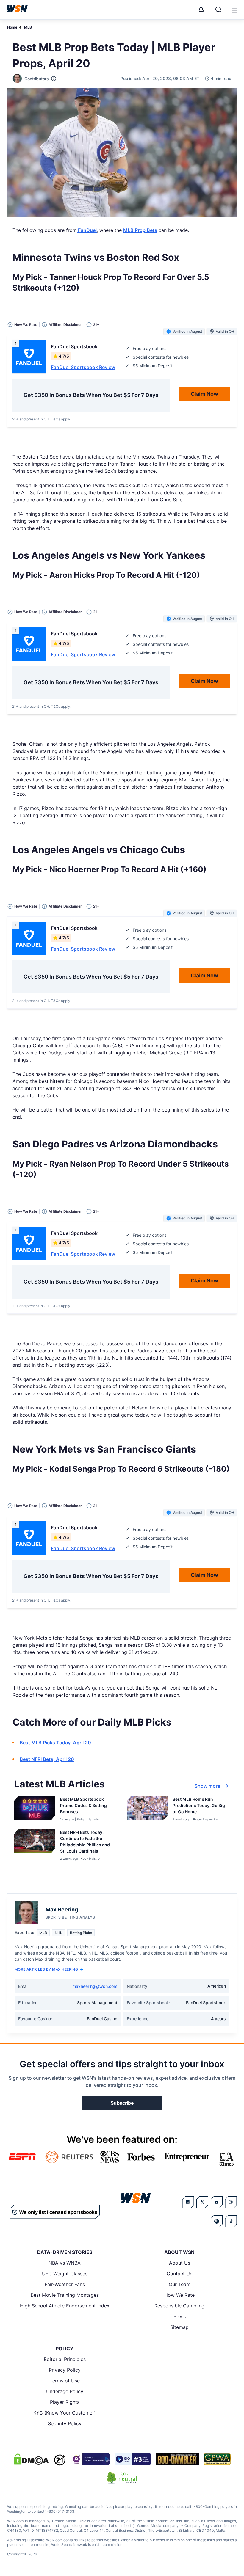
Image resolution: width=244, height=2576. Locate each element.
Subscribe (122, 2103)
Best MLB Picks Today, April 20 (55, 1743)
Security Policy (65, 2423)
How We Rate (179, 2295)
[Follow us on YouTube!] (217, 2202)
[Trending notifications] (201, 10)
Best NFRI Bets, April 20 (47, 1759)
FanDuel (87, 230)
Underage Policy (65, 2391)
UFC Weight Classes (65, 2274)
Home (12, 27)
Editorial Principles (65, 2359)
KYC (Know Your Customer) (65, 2413)
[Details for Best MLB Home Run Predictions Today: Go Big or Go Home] (147, 1809)
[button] (234, 10)
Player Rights (65, 2402)
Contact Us (179, 2274)
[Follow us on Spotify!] (217, 2221)
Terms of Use (65, 2381)
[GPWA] (217, 2459)
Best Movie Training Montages (65, 2295)
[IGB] (90, 2459)
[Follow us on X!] (202, 2202)
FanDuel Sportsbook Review (83, 367)
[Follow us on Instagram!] (231, 2202)
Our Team (180, 2284)
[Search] (218, 10)
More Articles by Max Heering (46, 1969)
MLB (28, 27)
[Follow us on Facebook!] (188, 2202)
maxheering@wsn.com (95, 1986)
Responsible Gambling (179, 2306)
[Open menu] (234, 10)
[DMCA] (31, 2459)
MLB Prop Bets (140, 230)
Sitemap (179, 2327)
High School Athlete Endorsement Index (65, 2306)
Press (180, 2316)
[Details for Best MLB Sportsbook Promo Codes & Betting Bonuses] (35, 1809)
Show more (207, 1786)
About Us (180, 2263)
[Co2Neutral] (122, 2478)
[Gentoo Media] (133, 2459)
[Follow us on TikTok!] (231, 2221)
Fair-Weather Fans (65, 2284)
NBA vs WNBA (65, 2263)
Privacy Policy (65, 2370)
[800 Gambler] (177, 2459)
